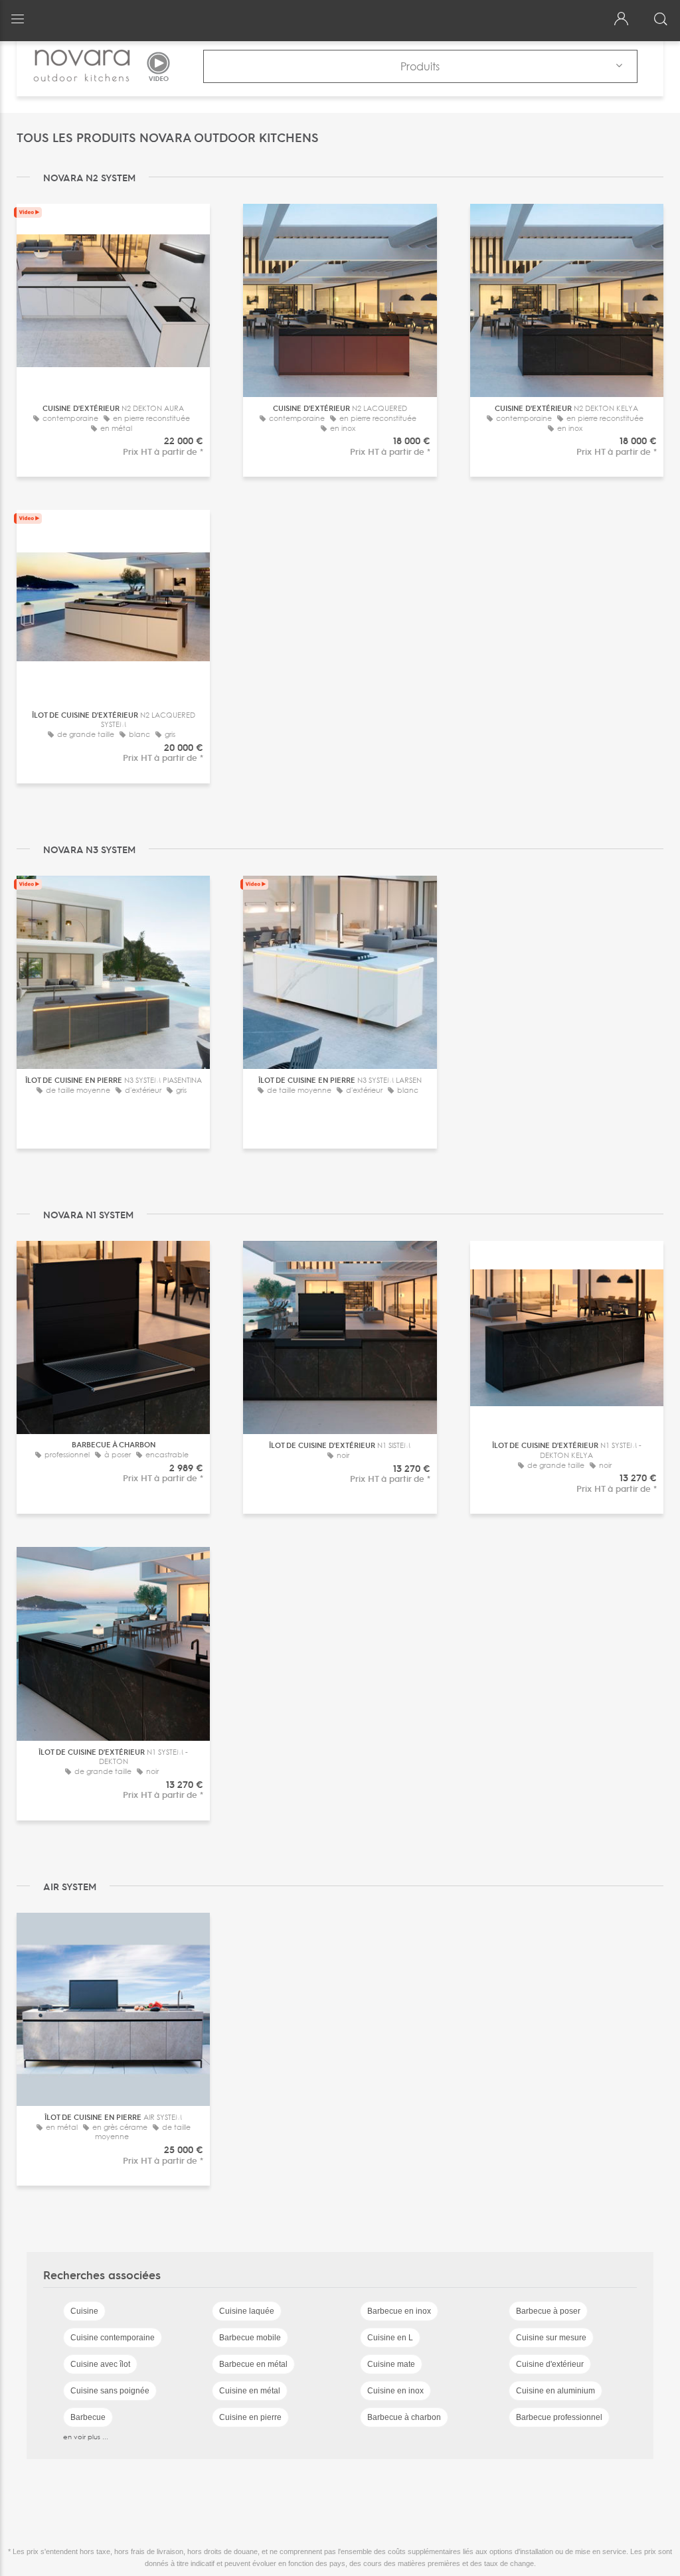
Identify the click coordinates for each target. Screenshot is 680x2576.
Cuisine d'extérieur (550, 2364)
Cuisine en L (390, 2338)
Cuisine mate (391, 2364)
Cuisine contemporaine (113, 2338)
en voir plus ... (86, 2437)
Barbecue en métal (253, 2364)
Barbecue (88, 2417)
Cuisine (84, 2311)
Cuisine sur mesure (551, 2338)
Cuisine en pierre (250, 2417)
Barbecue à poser (548, 2311)
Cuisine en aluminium (555, 2391)
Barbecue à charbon (404, 2417)
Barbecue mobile (250, 2338)
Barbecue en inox (399, 2311)
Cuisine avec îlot (100, 2364)
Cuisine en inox (395, 2391)
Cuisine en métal (250, 2391)
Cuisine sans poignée (110, 2391)
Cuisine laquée (247, 2311)
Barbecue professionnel (559, 2417)
